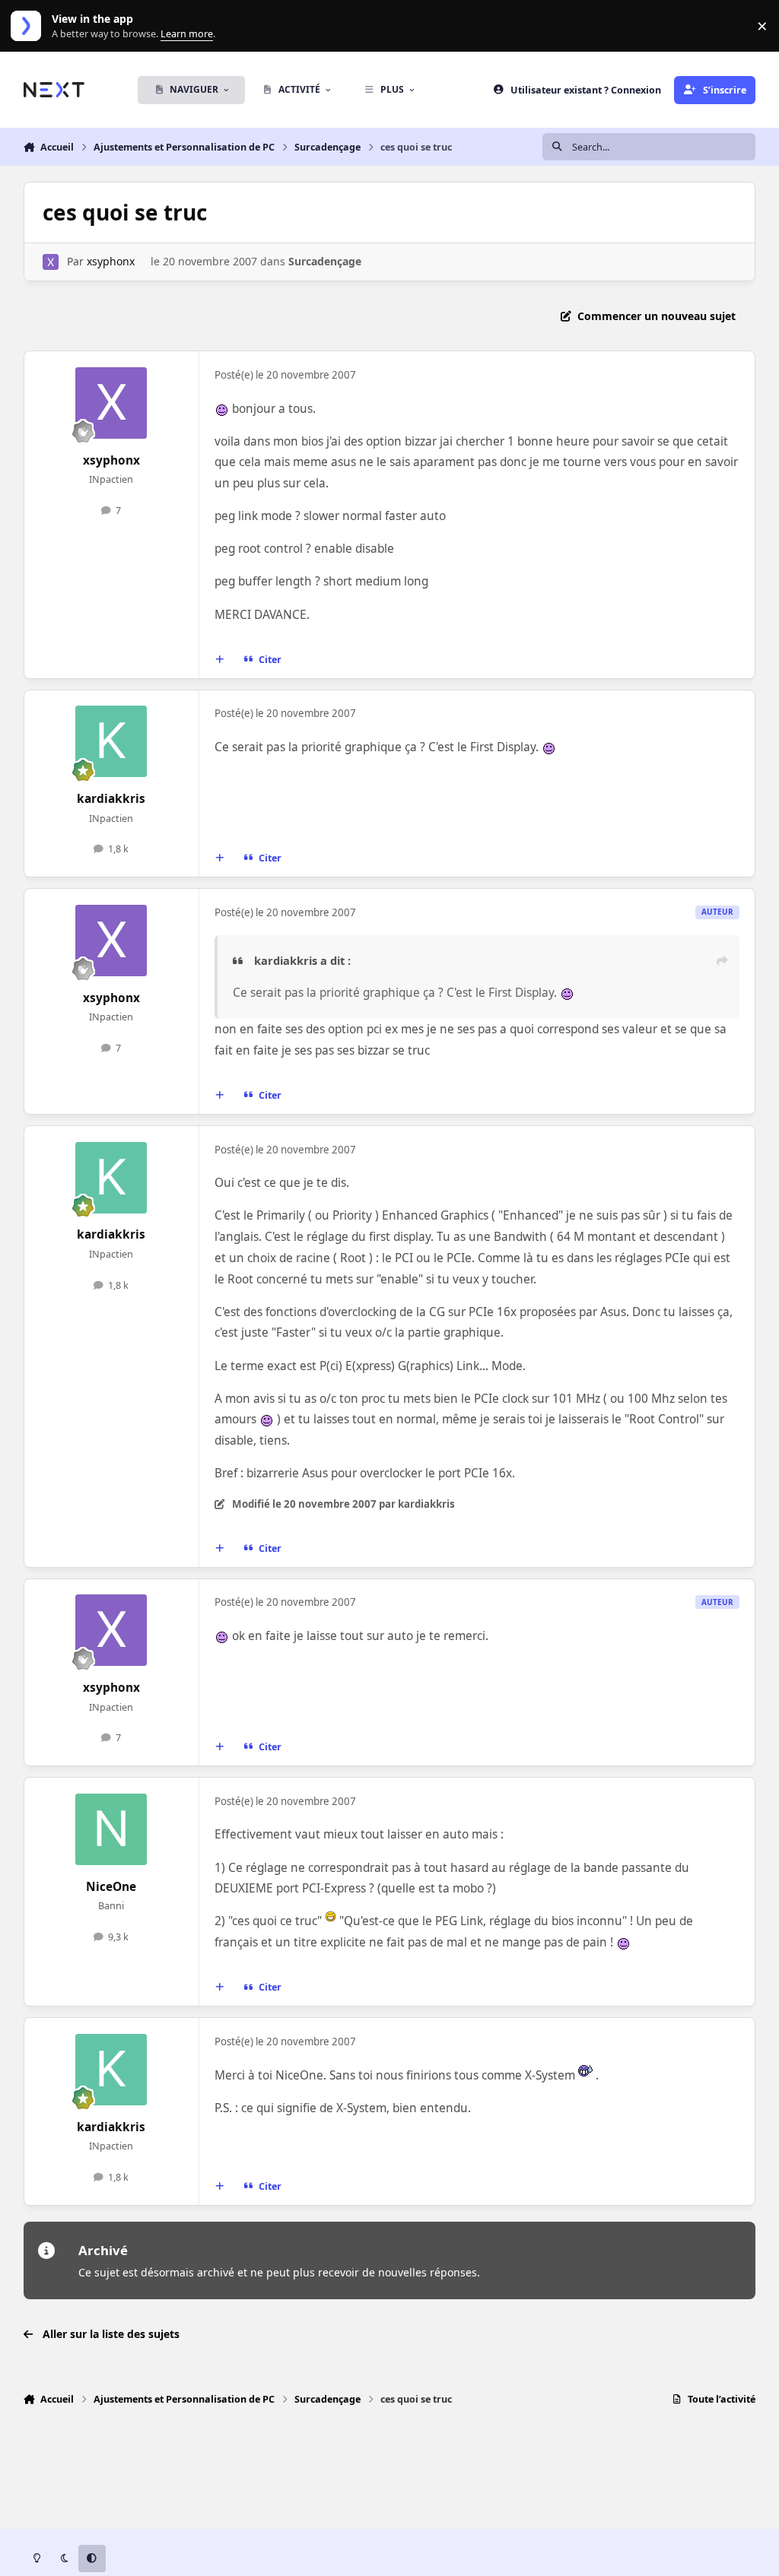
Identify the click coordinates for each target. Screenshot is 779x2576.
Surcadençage (325, 261)
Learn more (29, 26)
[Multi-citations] (219, 660)
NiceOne (111, 1887)
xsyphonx (111, 261)
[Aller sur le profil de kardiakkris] (111, 741)
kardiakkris (111, 799)
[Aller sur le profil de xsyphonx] (51, 262)
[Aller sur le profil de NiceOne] (111, 1829)
